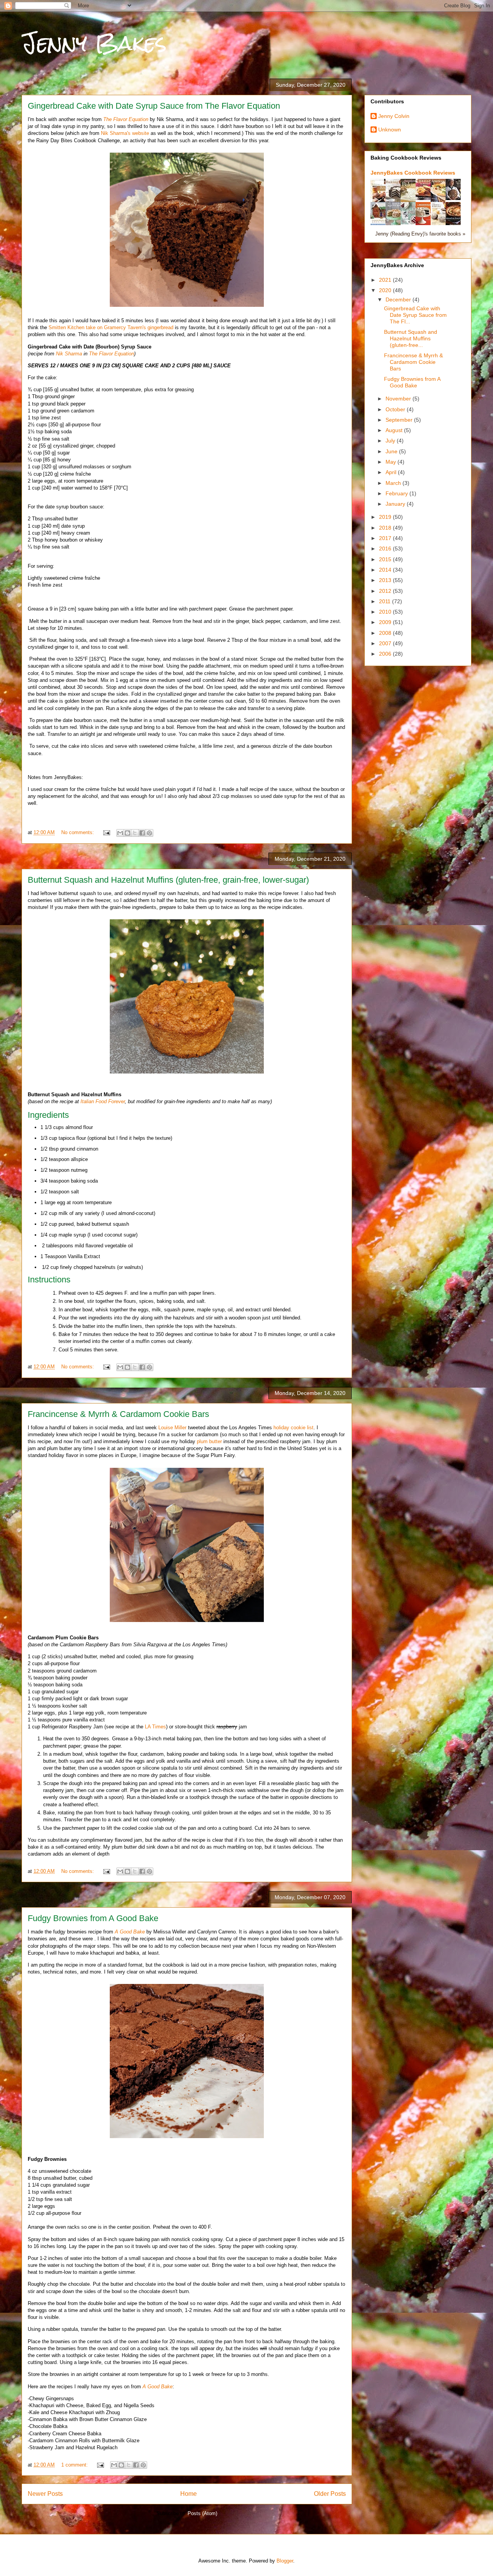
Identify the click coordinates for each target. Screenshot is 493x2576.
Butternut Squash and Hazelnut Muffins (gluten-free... (411, 338)
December (399, 299)
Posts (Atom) (202, 2513)
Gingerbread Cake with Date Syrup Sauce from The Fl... (415, 315)
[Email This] (120, 833)
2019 (386, 517)
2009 (386, 622)
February (397, 493)
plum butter (209, 1441)
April (392, 472)
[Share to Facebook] (142, 833)
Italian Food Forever (103, 1101)
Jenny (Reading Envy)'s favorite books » (420, 234)
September (400, 420)
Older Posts (330, 2494)
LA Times (155, 1727)
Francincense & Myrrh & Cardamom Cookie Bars (118, 1414)
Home (189, 2494)
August (395, 430)
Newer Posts (45, 2494)
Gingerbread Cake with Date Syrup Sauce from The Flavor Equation (154, 106)
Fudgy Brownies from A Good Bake (93, 1918)
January (396, 504)
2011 (386, 601)
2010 (386, 612)
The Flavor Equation (112, 354)
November (399, 399)
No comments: (78, 832)
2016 (386, 549)
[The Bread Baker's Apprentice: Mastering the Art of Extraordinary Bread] (455, 198)
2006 (386, 654)
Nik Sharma (69, 354)
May (392, 462)
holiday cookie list (293, 1428)
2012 (386, 591)
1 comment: (75, 2465)
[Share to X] (135, 833)
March (394, 483)
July (391, 441)
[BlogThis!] (127, 833)
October (396, 409)
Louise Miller (172, 1428)
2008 (386, 633)
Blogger (285, 2561)
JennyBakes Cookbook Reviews (413, 173)
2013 (386, 580)
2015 (386, 559)
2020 (386, 290)
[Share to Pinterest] (149, 833)
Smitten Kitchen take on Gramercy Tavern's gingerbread (111, 327)
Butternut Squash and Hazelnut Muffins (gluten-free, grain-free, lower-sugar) (168, 880)
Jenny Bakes (94, 43)
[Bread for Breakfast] (425, 198)
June (392, 451)
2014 (386, 570)
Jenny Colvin (394, 116)
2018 (386, 528)
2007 (386, 643)
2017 (386, 538)
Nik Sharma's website (125, 133)
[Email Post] (106, 832)
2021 (386, 280)
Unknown (390, 130)
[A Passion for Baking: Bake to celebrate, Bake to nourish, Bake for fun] (410, 201)
